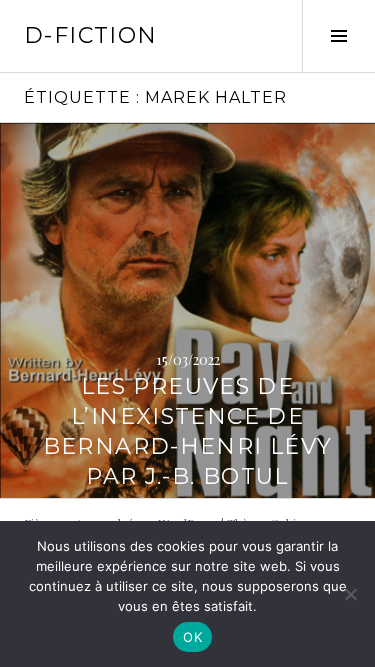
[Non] (350, 594)
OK (192, 637)
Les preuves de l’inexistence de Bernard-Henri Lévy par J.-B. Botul (188, 431)
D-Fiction (90, 35)
